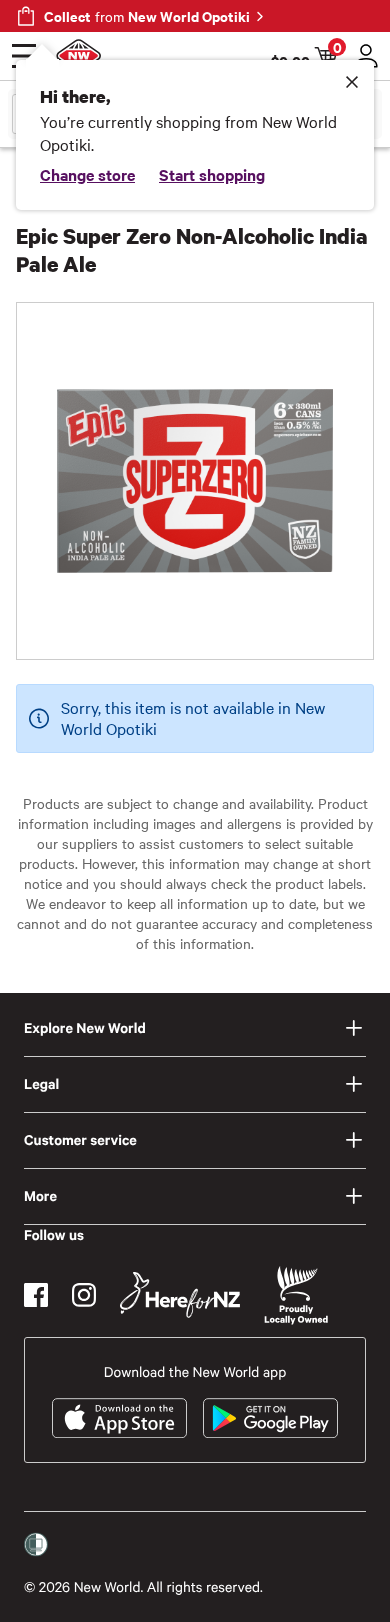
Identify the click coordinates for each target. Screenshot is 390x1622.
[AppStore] (119, 1418)
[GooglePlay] (270, 1418)
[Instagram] (84, 1295)
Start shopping (212, 174)
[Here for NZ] (180, 1295)
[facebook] (36, 1295)
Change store (87, 174)
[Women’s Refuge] (36, 1545)
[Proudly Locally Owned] (296, 1295)
